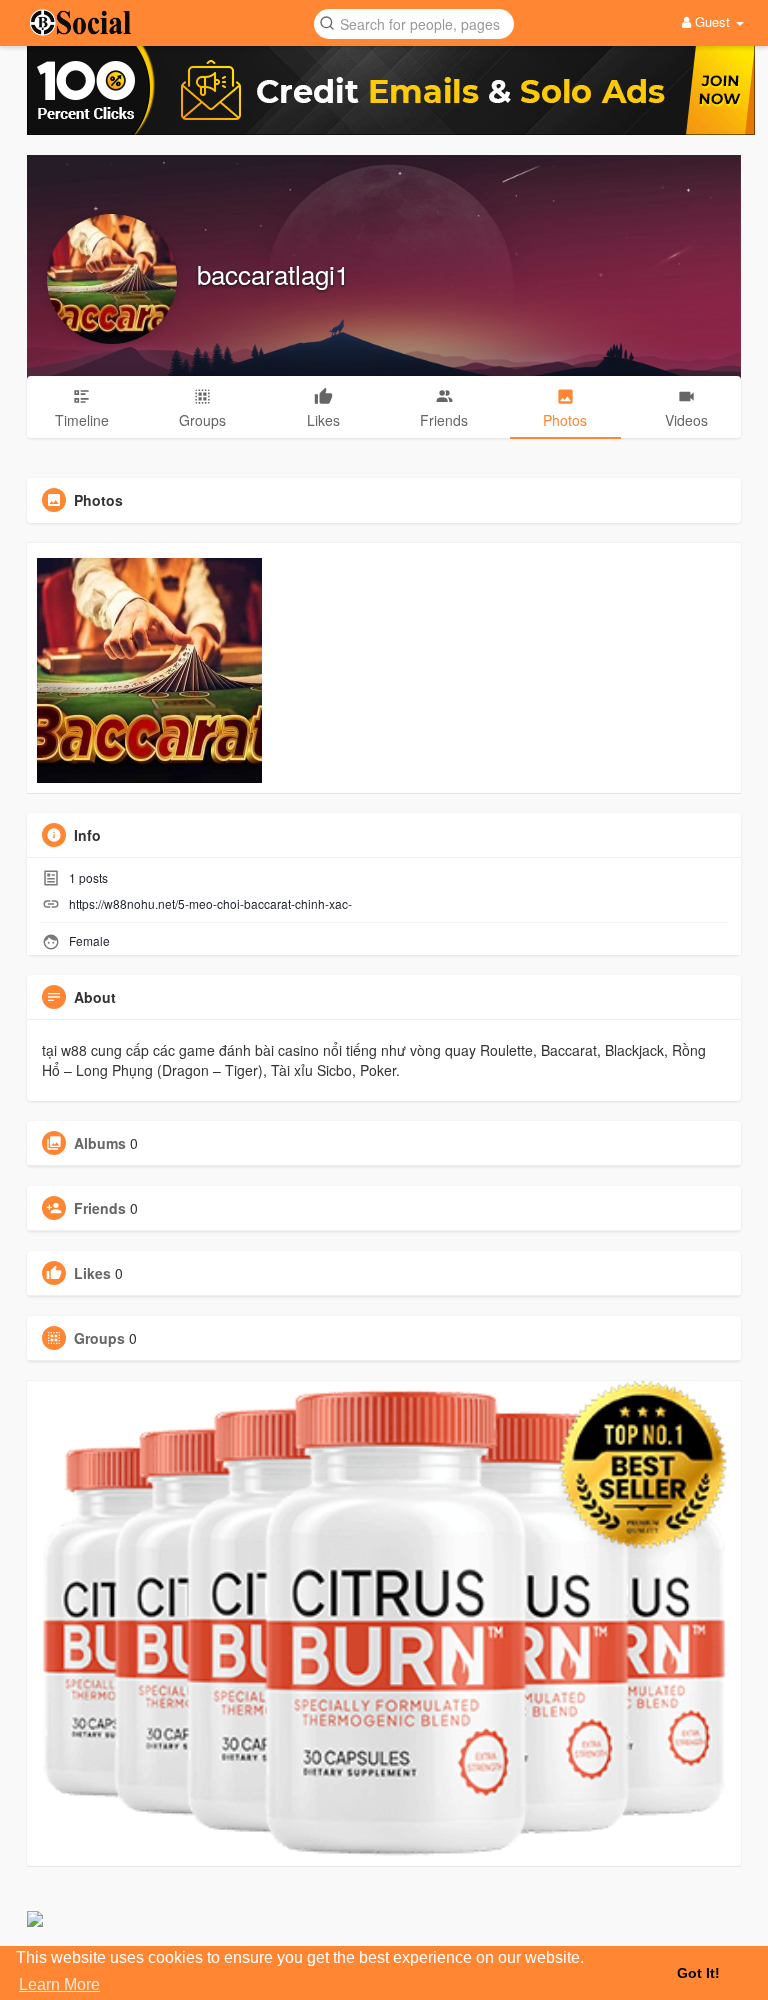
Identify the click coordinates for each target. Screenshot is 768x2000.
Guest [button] (712, 21)
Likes (92, 1273)
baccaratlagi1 (273, 273)
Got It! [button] (698, 1973)
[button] (414, 22)
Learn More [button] (59, 1984)
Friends (100, 1208)
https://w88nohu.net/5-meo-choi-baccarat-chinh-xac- (210, 903)
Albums (100, 1143)
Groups (99, 1338)
